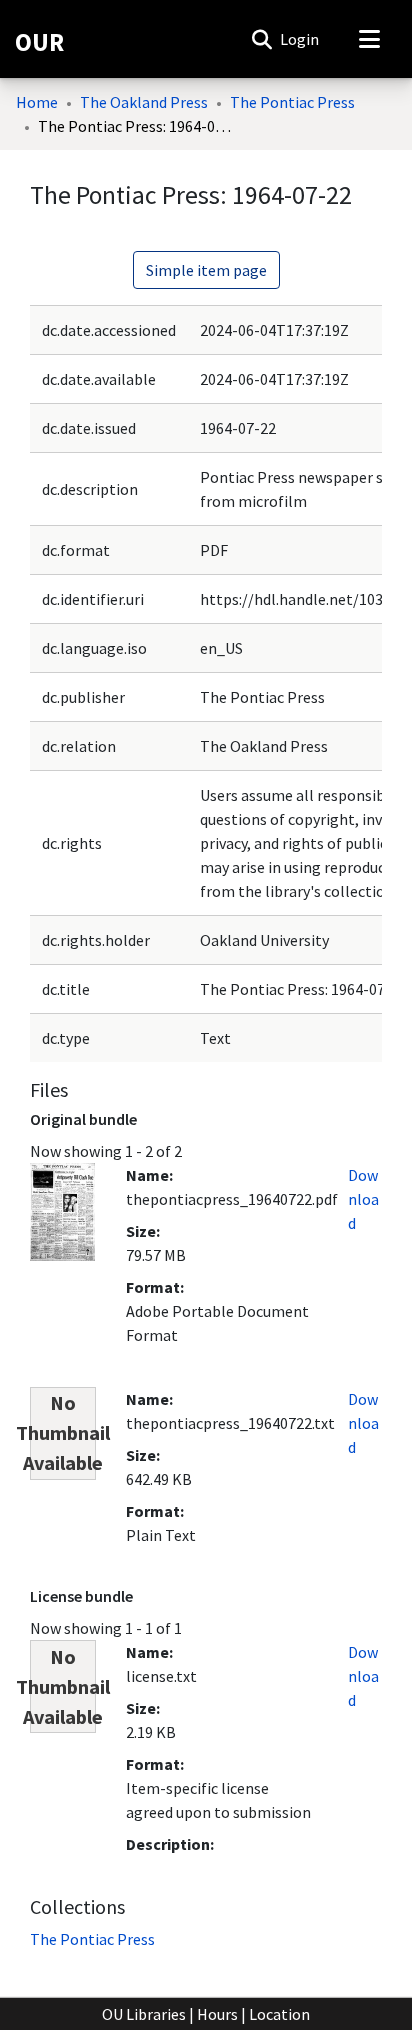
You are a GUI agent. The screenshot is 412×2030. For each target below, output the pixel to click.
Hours (217, 2014)
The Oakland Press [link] (144, 102)
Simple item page (206, 270)
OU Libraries (144, 2014)
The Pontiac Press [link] (292, 102)
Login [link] (300, 39)
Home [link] (37, 102)
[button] (261, 39)
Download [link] (363, 1199)
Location (279, 2014)
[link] (92, 1939)
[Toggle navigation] (369, 39)
